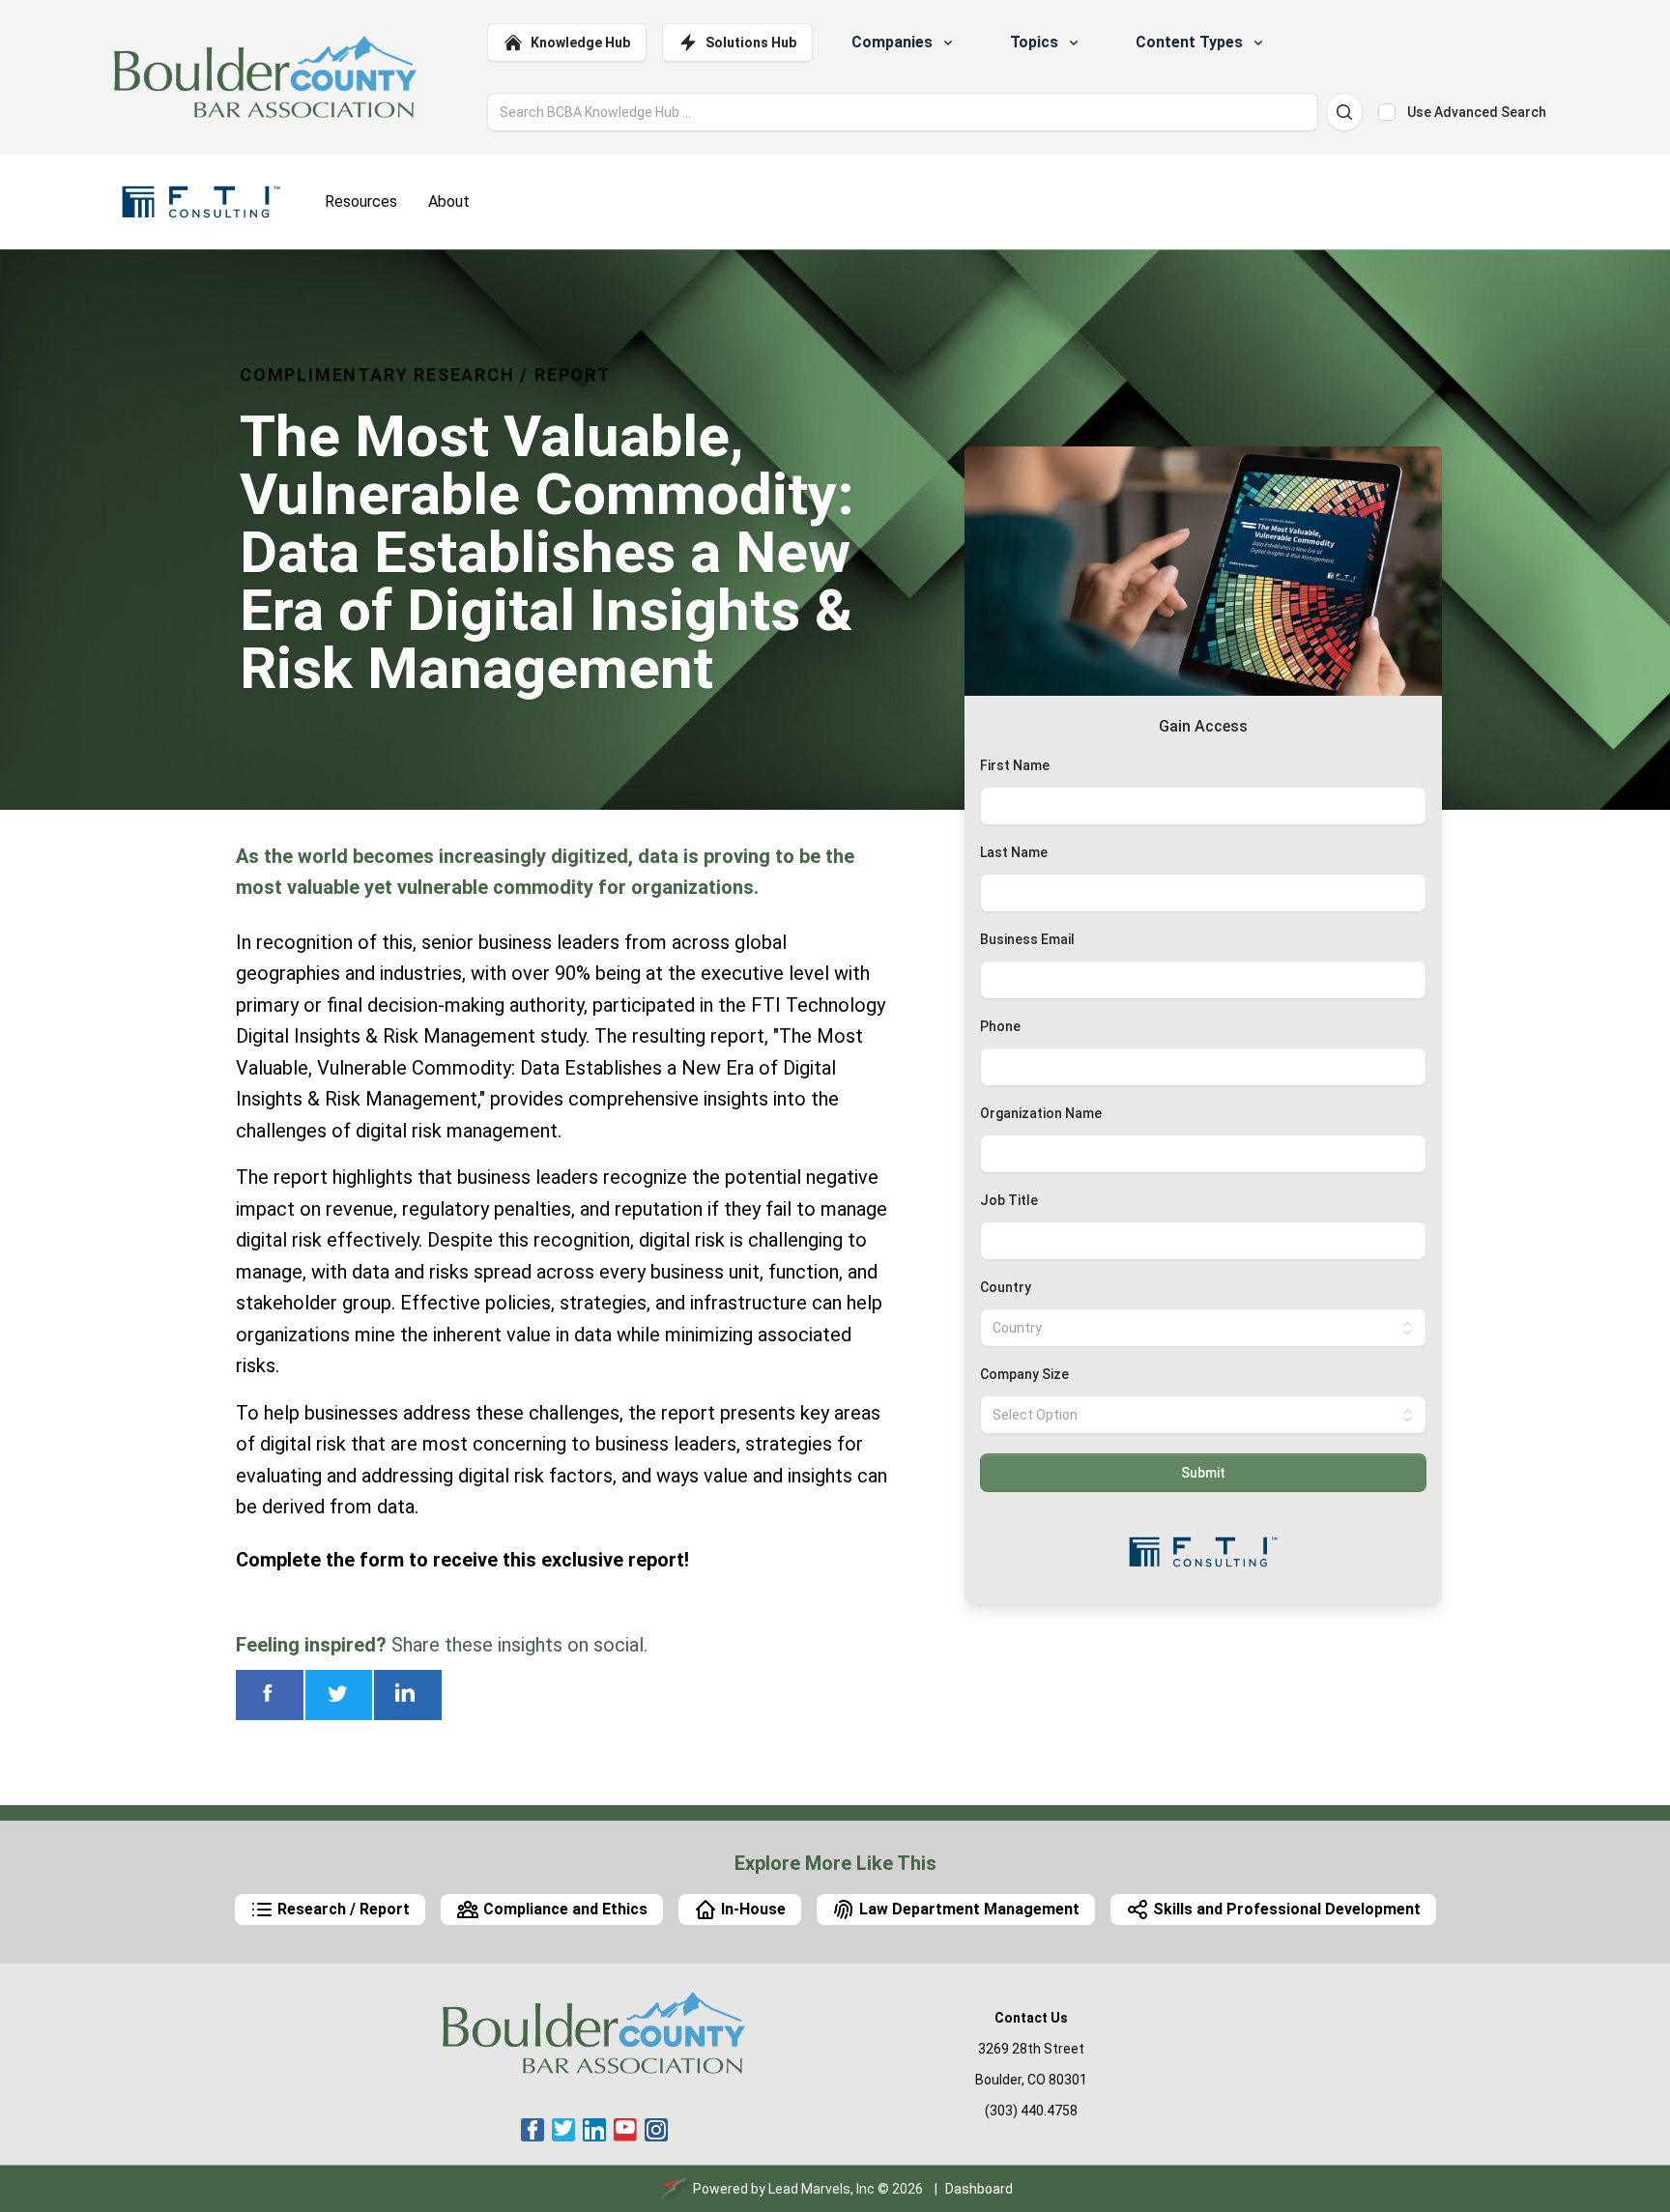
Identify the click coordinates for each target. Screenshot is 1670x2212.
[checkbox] (1387, 112)
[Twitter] (563, 2130)
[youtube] (625, 2130)
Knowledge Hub (580, 43)
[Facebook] (533, 2130)
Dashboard (979, 2189)
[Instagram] (656, 2130)
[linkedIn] (594, 2130)
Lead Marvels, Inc (821, 2189)
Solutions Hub (751, 43)
